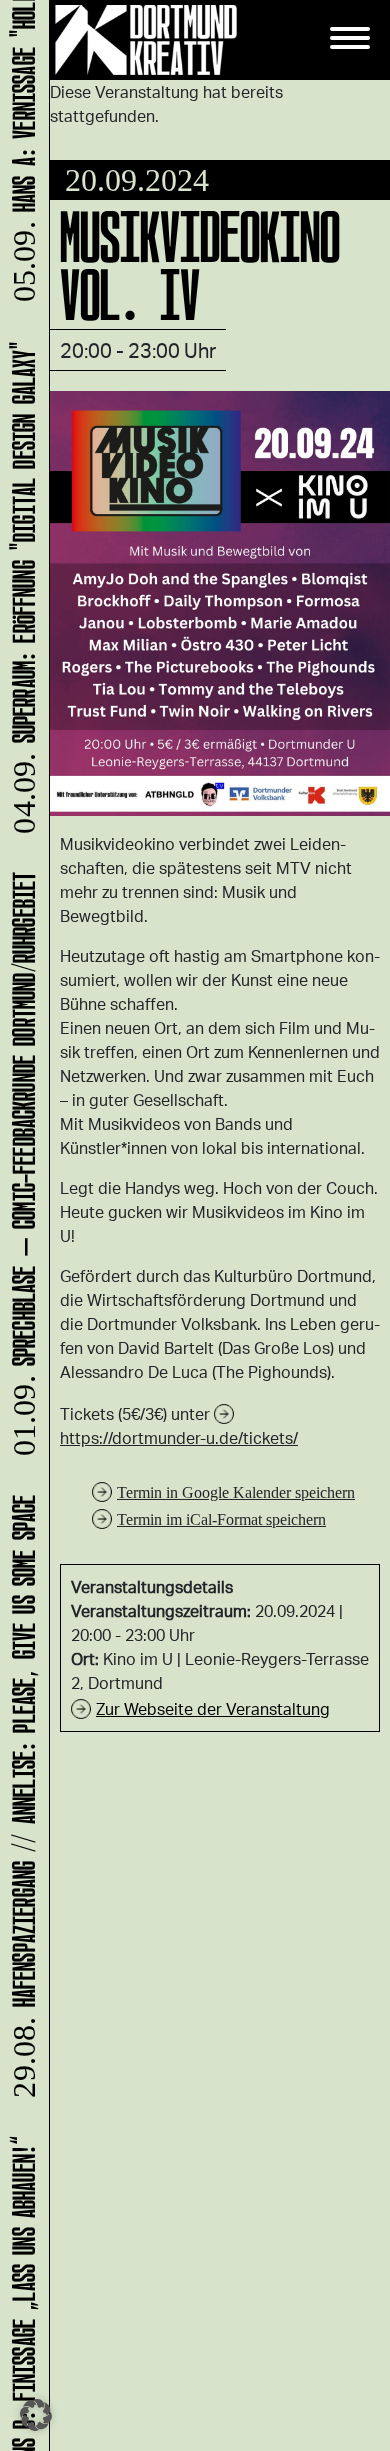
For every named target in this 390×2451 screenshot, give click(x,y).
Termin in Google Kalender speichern (236, 1492)
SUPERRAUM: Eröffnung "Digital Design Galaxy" (20, 597)
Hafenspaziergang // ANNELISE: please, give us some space (20, 1806)
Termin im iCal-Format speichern (221, 1519)
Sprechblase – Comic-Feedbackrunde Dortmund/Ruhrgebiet (20, 1174)
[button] (36, 2415)
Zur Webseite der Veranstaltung (213, 1708)
